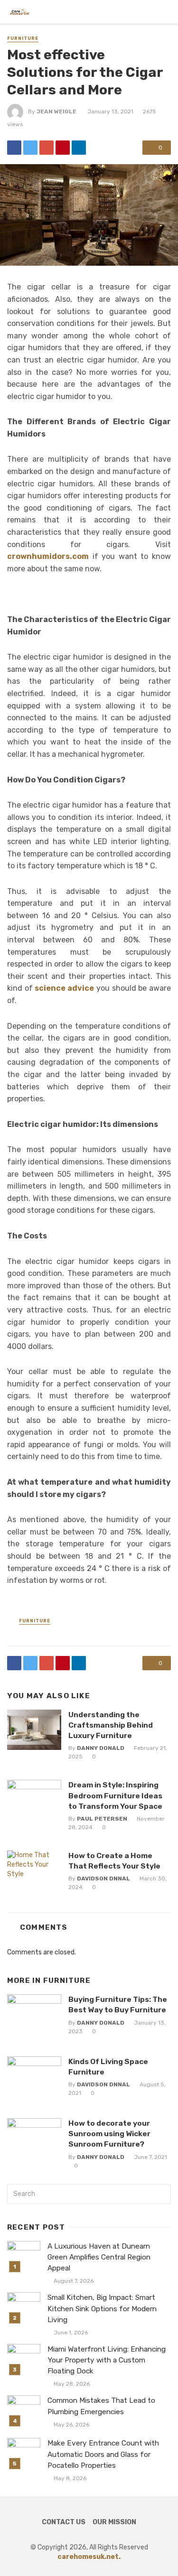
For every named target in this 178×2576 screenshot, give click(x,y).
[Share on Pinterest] (63, 148)
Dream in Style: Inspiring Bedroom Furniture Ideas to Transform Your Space (115, 1795)
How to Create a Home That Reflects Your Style (114, 1861)
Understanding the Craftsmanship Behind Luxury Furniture (111, 1725)
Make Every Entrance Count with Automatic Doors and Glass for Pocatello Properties (103, 2454)
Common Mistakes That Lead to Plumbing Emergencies (101, 2406)
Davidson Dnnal (103, 1879)
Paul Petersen (102, 1819)
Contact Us (64, 2522)
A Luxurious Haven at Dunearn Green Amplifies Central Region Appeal (99, 2257)
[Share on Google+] (47, 148)
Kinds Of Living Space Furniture (108, 2067)
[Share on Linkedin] (79, 148)
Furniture (23, 38)
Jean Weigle (56, 112)
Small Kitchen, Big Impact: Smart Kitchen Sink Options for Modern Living (102, 2308)
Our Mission (114, 2522)
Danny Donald (101, 1748)
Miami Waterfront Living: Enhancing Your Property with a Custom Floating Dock (107, 2360)
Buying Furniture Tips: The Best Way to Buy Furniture (118, 2004)
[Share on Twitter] (30, 148)
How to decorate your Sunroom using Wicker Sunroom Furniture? (109, 2134)
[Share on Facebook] (14, 148)
